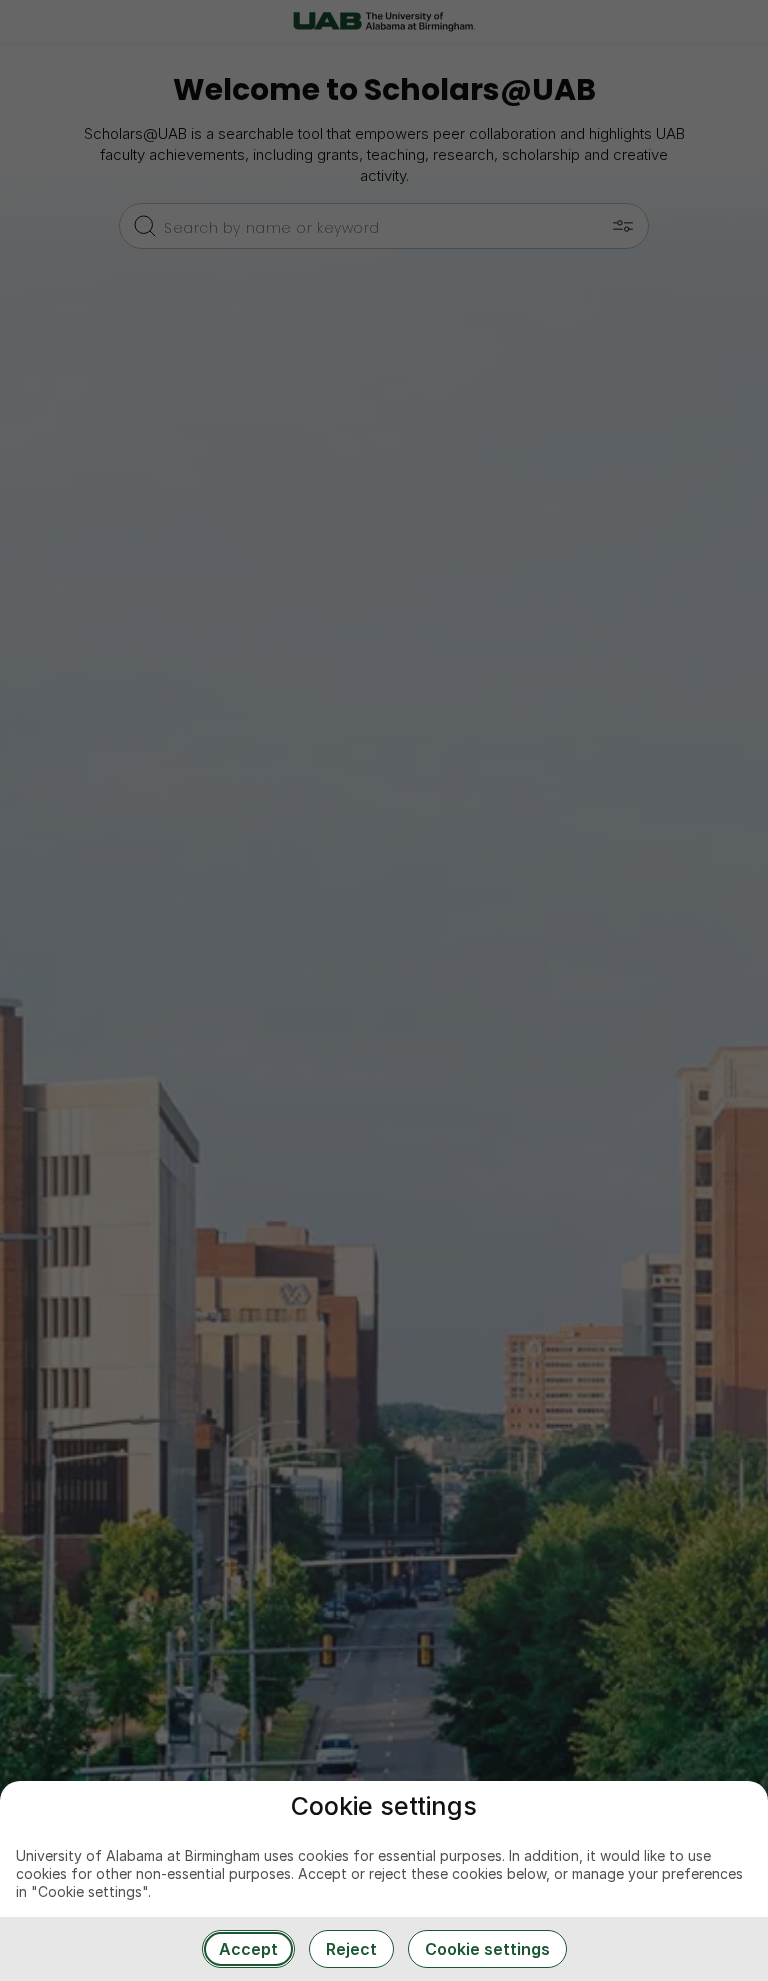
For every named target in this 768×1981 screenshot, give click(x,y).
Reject (351, 1949)
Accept (248, 1949)
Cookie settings (487, 1949)
